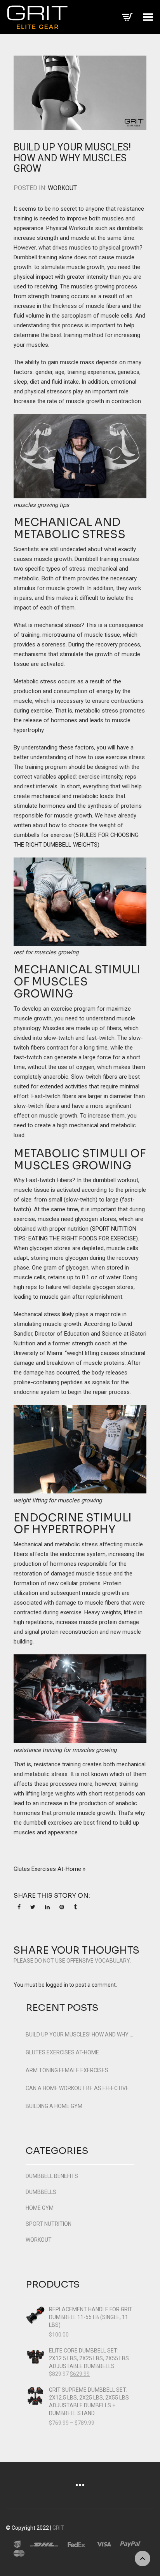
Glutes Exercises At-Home (62, 2052)
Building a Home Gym (54, 2106)
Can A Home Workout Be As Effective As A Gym (80, 2088)
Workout (62, 188)
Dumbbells (41, 2192)
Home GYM (40, 2208)
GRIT (58, 2528)
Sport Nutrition (49, 2224)
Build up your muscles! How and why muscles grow (72, 158)
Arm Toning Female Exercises (67, 2070)
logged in (57, 1985)
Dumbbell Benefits (52, 2176)
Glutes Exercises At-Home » (50, 1869)
